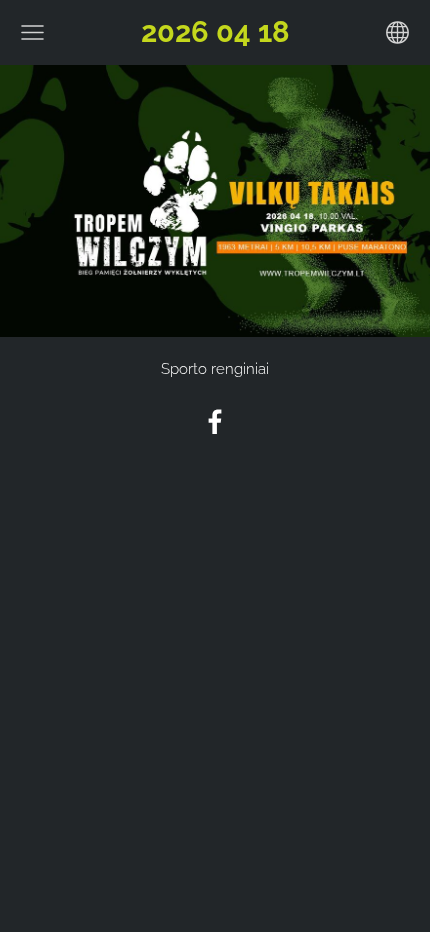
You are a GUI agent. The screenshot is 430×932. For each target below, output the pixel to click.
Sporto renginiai (215, 369)
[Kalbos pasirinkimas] (397, 32)
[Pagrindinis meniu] (32, 32)
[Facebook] (215, 422)
